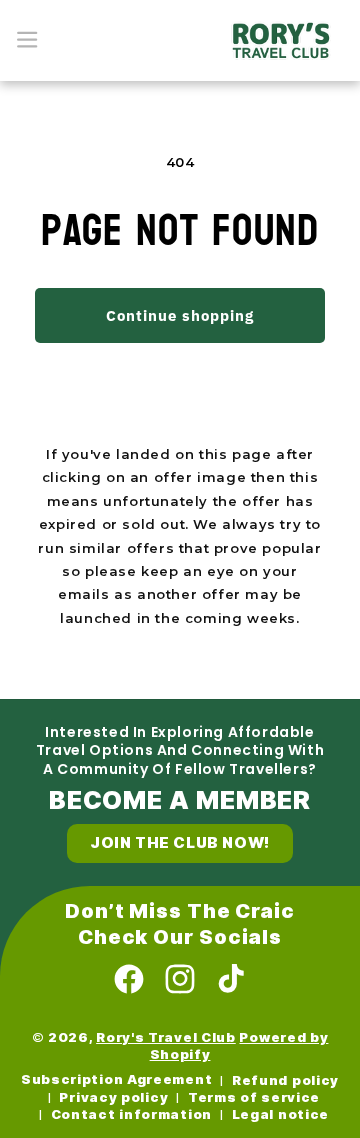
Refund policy (285, 1080)
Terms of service (254, 1097)
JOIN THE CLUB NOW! (180, 843)
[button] (27, 40)
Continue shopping (180, 315)
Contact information (131, 1114)
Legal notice (280, 1114)
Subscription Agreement (116, 1079)
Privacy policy (113, 1097)
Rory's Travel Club (166, 1037)
